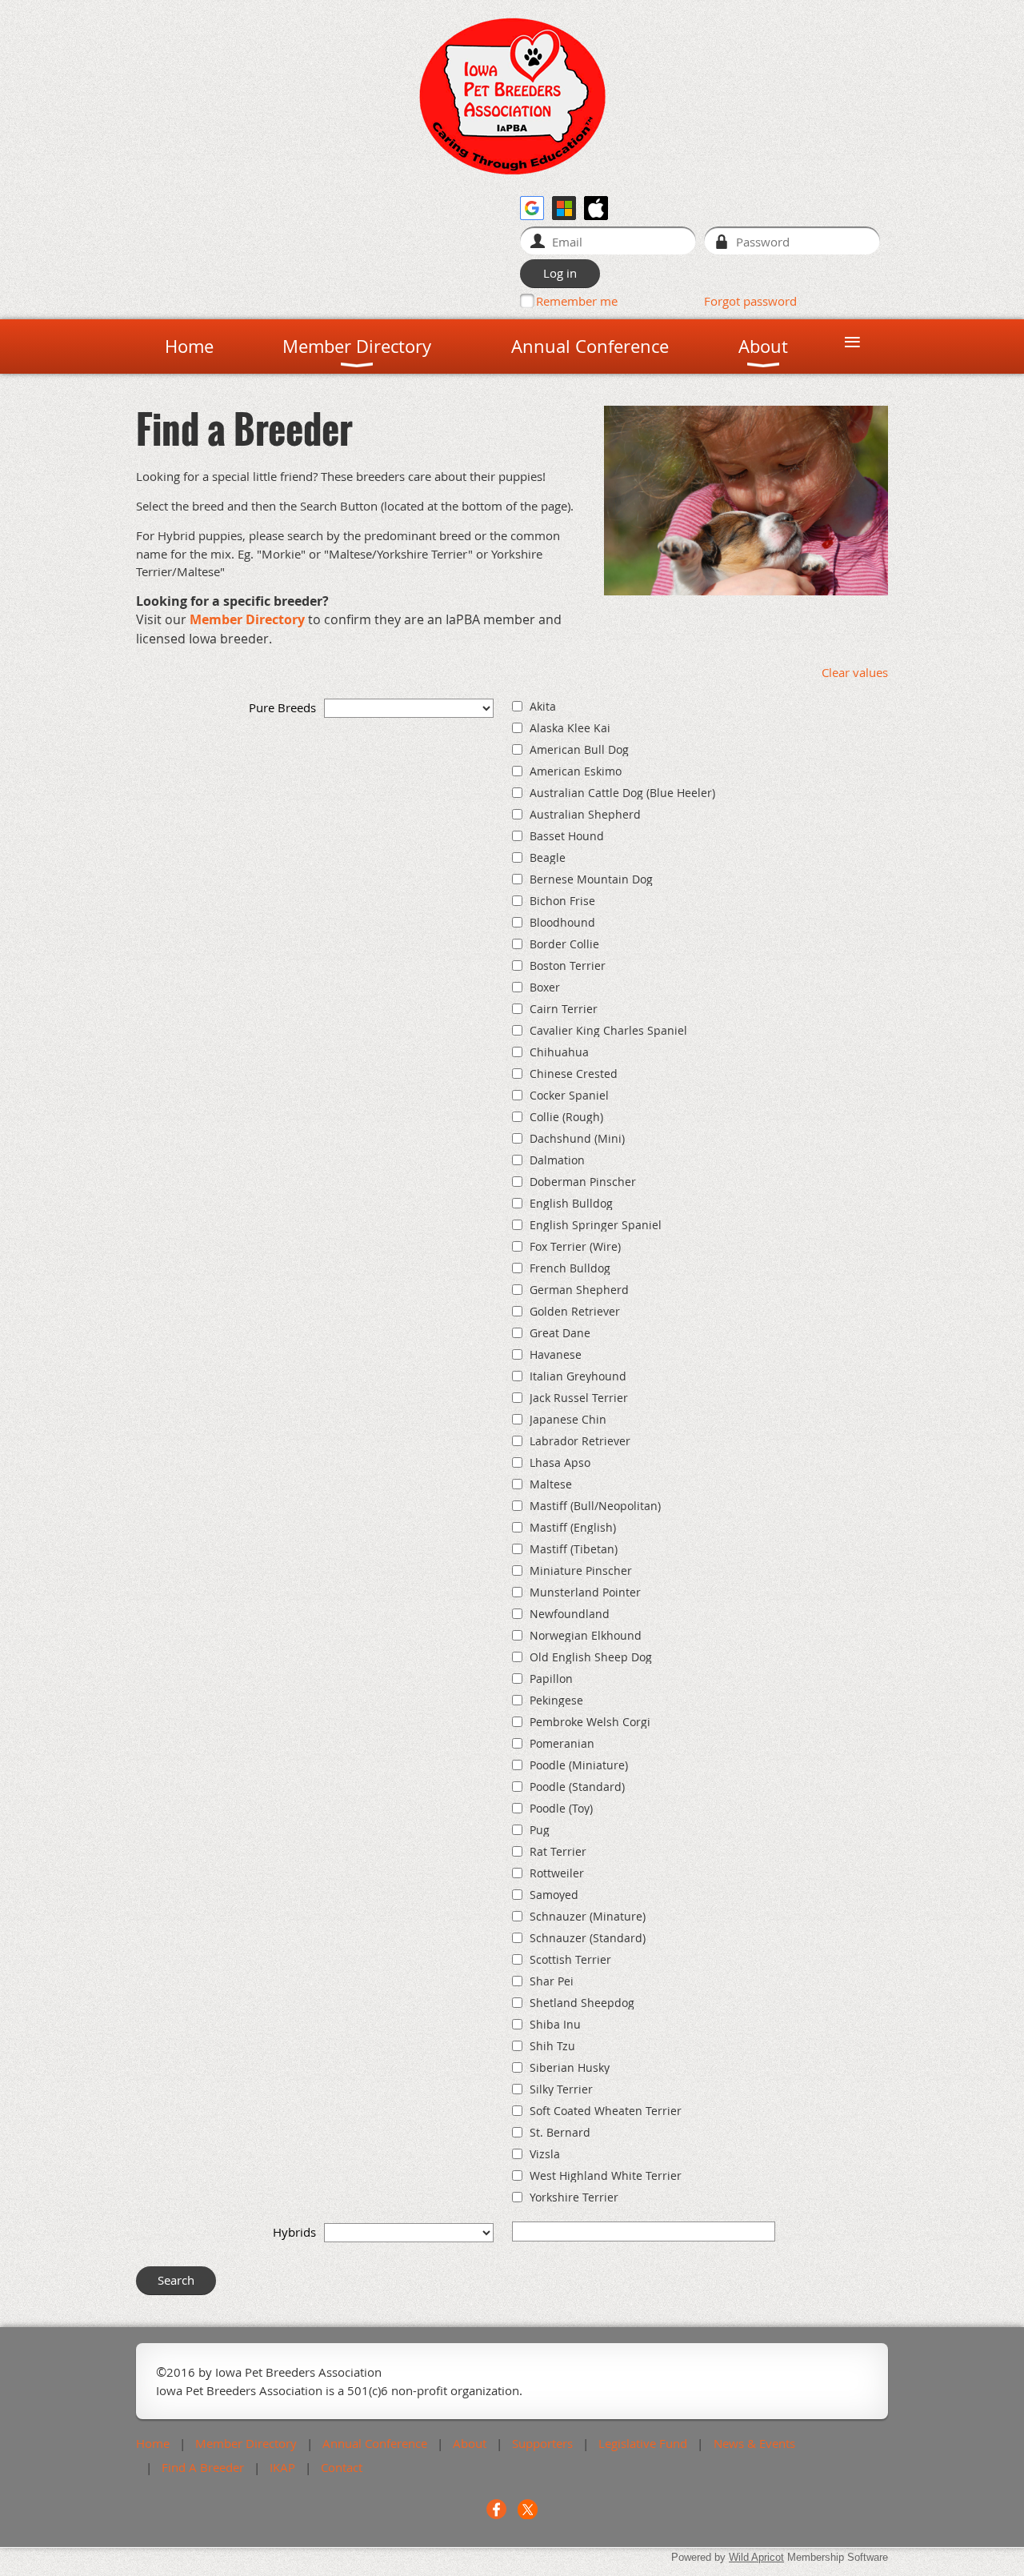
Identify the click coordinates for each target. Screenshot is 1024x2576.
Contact (342, 2467)
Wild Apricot (756, 2557)
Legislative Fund (643, 2443)
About (470, 2443)
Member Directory (247, 619)
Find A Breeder (203, 2467)
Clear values (855, 672)
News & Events (754, 2443)
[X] (528, 2509)
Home (153, 2443)
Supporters (542, 2443)
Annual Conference (375, 2443)
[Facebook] (496, 2509)
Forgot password (750, 301)
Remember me (577, 301)
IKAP (282, 2467)
